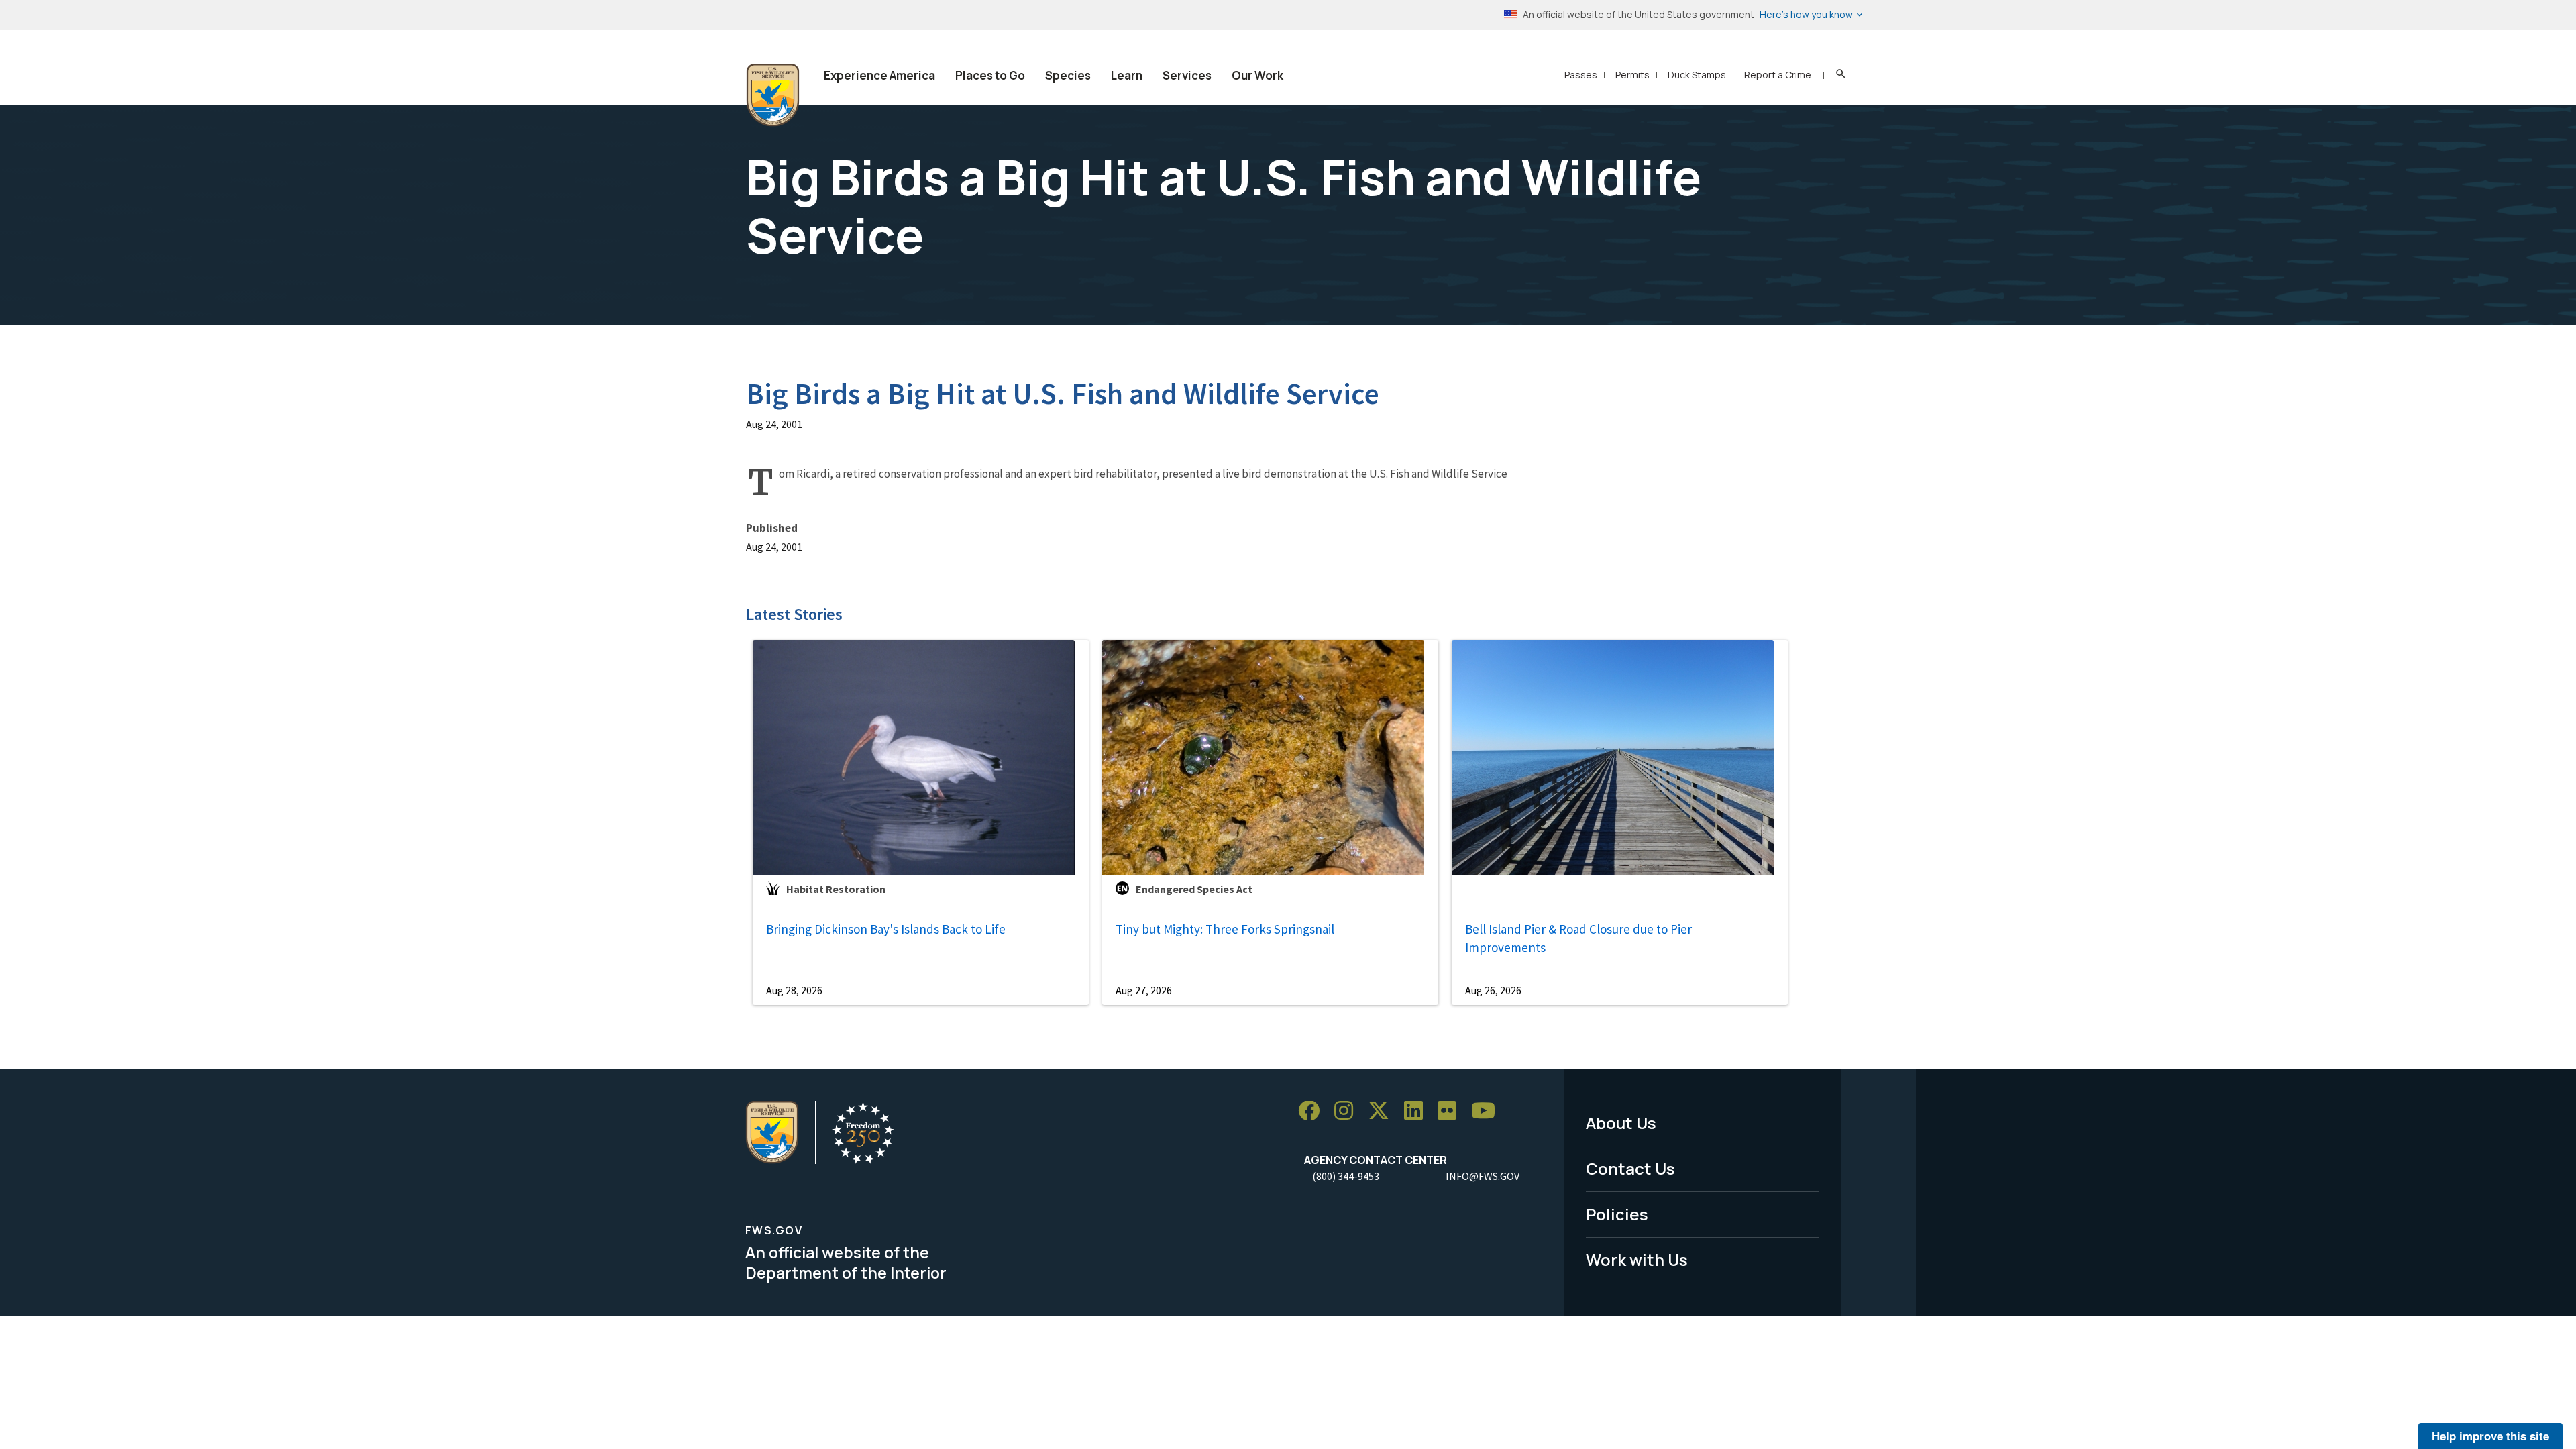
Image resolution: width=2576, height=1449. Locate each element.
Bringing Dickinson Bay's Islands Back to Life (886, 929)
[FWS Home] (773, 95)
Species (1068, 75)
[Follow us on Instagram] (1348, 1111)
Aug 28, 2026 (794, 990)
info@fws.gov (1483, 1176)
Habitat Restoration (836, 889)
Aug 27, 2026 (1144, 990)
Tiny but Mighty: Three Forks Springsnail (1225, 929)
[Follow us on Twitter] (1383, 1111)
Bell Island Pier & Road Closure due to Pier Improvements (1578, 938)
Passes (1581, 75)
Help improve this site (2490, 1436)
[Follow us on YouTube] (1488, 1111)
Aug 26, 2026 (1493, 990)
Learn (1127, 75)
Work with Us (1637, 1259)
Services (1187, 75)
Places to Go (990, 75)
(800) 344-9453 (1346, 1176)
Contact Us (1630, 1168)
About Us (1621, 1123)
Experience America (879, 75)
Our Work (1257, 75)
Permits (1632, 75)
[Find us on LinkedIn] (1418, 1111)
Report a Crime (1778, 75)
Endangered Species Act (1194, 889)
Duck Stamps (1697, 75)
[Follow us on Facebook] (1313, 1111)
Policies (1617, 1214)
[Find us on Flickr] (1452, 1111)
